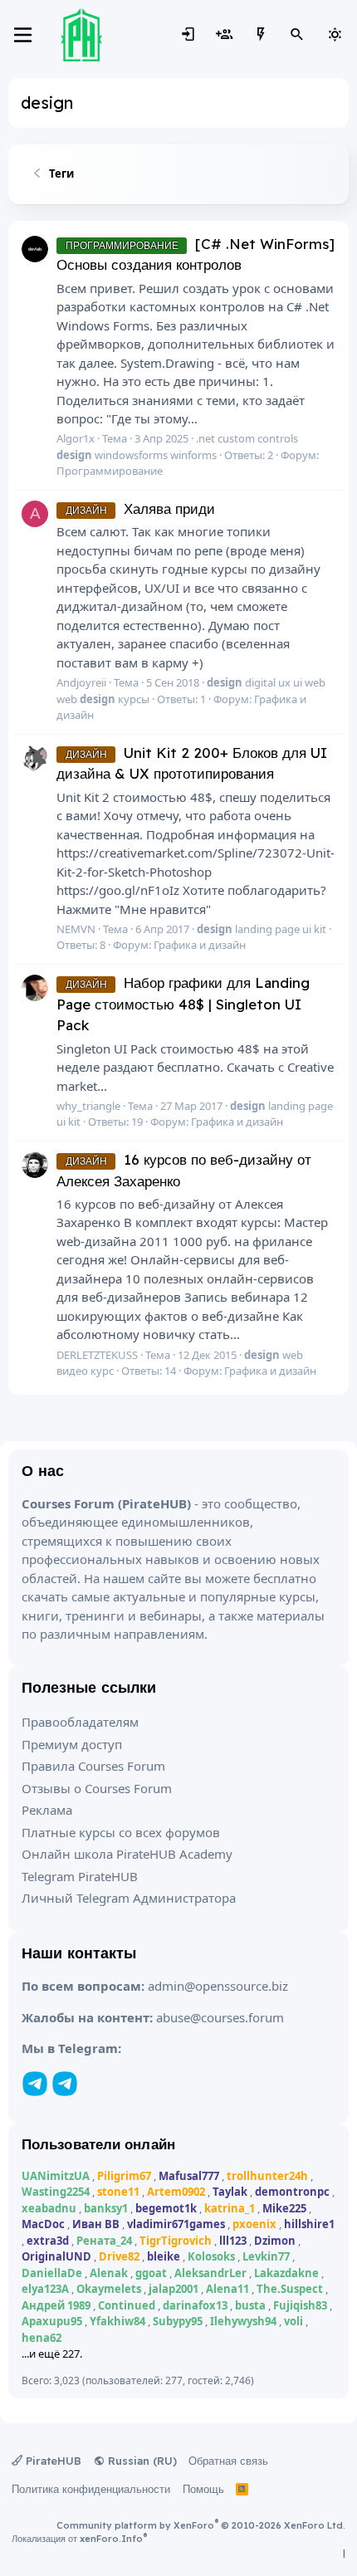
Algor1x (76, 438)
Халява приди (140, 508)
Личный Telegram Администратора (129, 1898)
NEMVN (76, 929)
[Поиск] (297, 35)
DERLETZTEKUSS (97, 1355)
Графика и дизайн (200, 945)
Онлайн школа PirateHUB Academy (127, 1854)
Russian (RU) (141, 2461)
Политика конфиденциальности (91, 2489)
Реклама (47, 1810)
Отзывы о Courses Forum (97, 1788)
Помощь (203, 2489)
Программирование (110, 471)
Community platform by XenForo (201, 2525)
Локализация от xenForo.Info (79, 2539)
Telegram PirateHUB (80, 1876)
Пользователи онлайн (98, 2144)
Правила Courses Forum (93, 1766)
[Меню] (23, 35)
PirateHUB (52, 2461)
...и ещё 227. (52, 2354)
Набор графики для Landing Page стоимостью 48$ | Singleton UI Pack (183, 1004)
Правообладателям (80, 1722)
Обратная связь (228, 2461)
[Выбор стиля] (335, 35)
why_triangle (88, 1106)
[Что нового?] (261, 35)
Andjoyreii (81, 682)
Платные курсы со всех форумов (121, 1832)
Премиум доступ (72, 1744)
